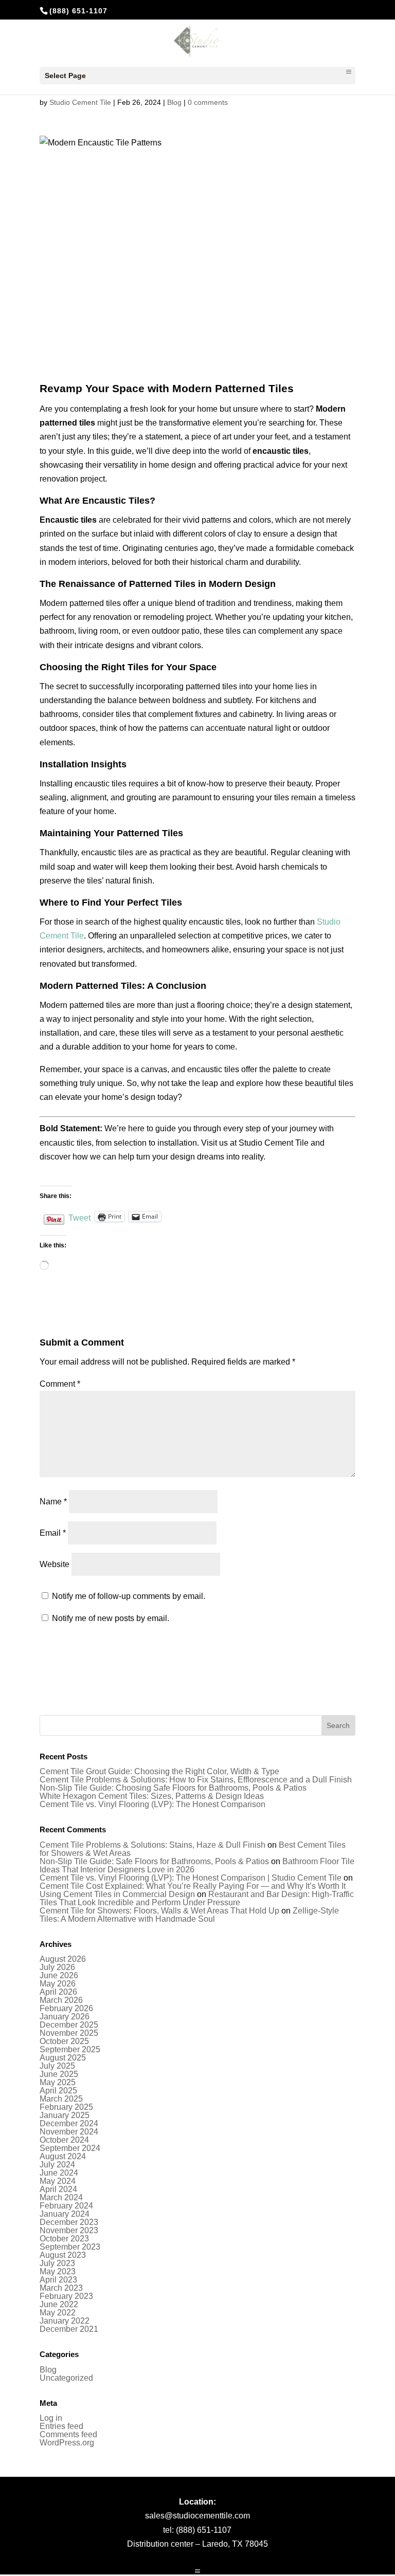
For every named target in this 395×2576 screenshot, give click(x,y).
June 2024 (59, 2173)
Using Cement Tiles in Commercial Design (117, 1894)
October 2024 (64, 2140)
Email (53, 1533)
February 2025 (66, 2107)
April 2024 (58, 2189)
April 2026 (58, 1992)
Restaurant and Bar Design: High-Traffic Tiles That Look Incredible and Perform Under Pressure (197, 1898)
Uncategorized (66, 2378)
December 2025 (69, 2025)
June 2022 (59, 2304)
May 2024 (58, 2181)
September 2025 (70, 2049)
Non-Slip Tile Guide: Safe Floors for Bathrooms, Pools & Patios (154, 1861)
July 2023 (57, 2263)
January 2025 (65, 2115)
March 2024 (61, 2197)
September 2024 (70, 2148)
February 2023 (66, 2296)
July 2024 (57, 2165)
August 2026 (63, 1959)
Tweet (79, 1217)
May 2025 (58, 2082)
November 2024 (69, 2132)
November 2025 (69, 2033)
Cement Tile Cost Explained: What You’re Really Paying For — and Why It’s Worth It (193, 1886)
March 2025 (61, 2099)
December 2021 (69, 2329)
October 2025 (64, 2041)
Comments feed (68, 2434)
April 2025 (58, 2091)
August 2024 (63, 2156)
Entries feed (61, 2426)
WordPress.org (67, 2443)
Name (53, 1502)
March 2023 (61, 2288)
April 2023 (58, 2280)
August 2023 (63, 2255)
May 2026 (58, 1984)
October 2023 (64, 2239)
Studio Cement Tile (80, 102)
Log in (51, 2418)
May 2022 (58, 2313)
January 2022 (65, 2321)
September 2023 (70, 2247)
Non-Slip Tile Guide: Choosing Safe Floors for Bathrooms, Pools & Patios (173, 1788)
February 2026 (66, 2008)
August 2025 (63, 2058)
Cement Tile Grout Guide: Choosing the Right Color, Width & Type (159, 1771)
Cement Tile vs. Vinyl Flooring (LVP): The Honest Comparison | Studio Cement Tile (191, 1878)
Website (55, 1564)
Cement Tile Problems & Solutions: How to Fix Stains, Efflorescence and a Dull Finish (196, 1780)
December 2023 (69, 2222)
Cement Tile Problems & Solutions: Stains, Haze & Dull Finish (152, 1845)
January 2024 (65, 2214)
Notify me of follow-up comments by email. (129, 1596)
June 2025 (59, 2074)
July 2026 (57, 1967)
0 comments (208, 102)
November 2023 (69, 2230)
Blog (174, 102)
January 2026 (65, 2017)
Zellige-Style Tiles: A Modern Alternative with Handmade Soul (189, 1915)
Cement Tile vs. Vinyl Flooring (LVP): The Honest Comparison (152, 1804)
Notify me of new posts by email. (111, 1618)
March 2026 (61, 2000)
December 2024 (69, 2123)
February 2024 (66, 2206)
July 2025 (57, 2066)
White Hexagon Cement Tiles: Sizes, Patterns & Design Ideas (152, 1796)
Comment (60, 1384)
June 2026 (59, 1975)
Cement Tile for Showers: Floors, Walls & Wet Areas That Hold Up (159, 1911)
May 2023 (58, 2271)
